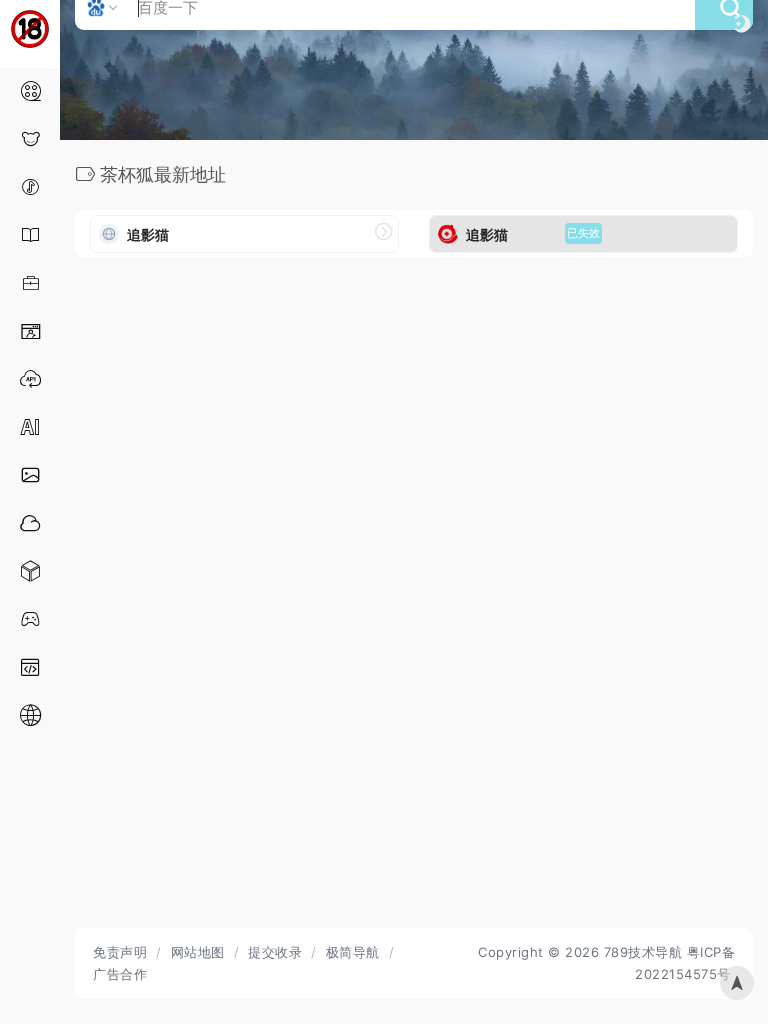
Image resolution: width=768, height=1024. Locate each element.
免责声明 (120, 952)
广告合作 (120, 974)
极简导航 (353, 952)
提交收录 (275, 952)
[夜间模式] (742, 23)
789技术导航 (643, 952)
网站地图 (198, 952)
